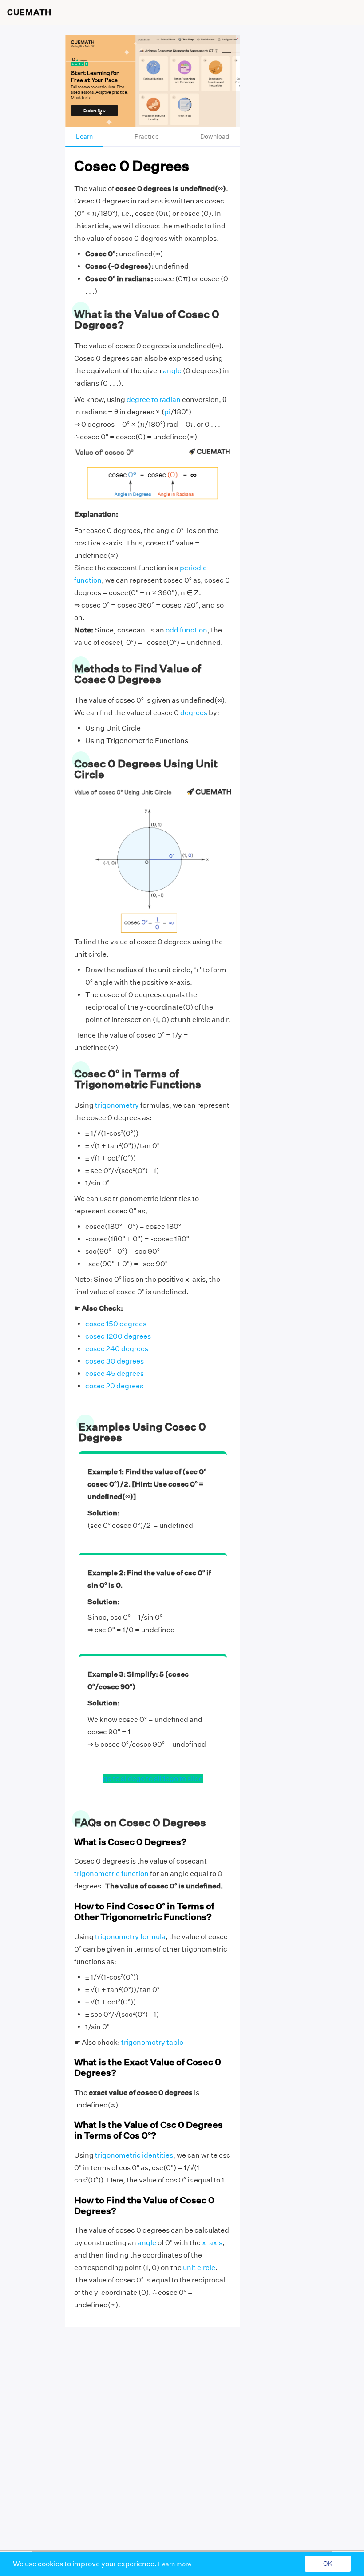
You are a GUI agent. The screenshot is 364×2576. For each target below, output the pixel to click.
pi (167, 412)
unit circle (199, 2268)
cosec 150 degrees (116, 1324)
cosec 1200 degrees (118, 1336)
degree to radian (154, 400)
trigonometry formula (130, 1937)
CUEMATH (29, 12)
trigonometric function (111, 1874)
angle (172, 371)
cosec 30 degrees (115, 1361)
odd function (186, 630)
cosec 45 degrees (115, 1373)
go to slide (120, 1779)
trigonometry (117, 1105)
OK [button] (328, 2564)
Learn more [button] (175, 2564)
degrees (194, 713)
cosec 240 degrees (117, 1349)
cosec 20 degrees (114, 1386)
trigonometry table (152, 2042)
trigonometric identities (134, 2155)
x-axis (212, 2243)
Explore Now (95, 111)
